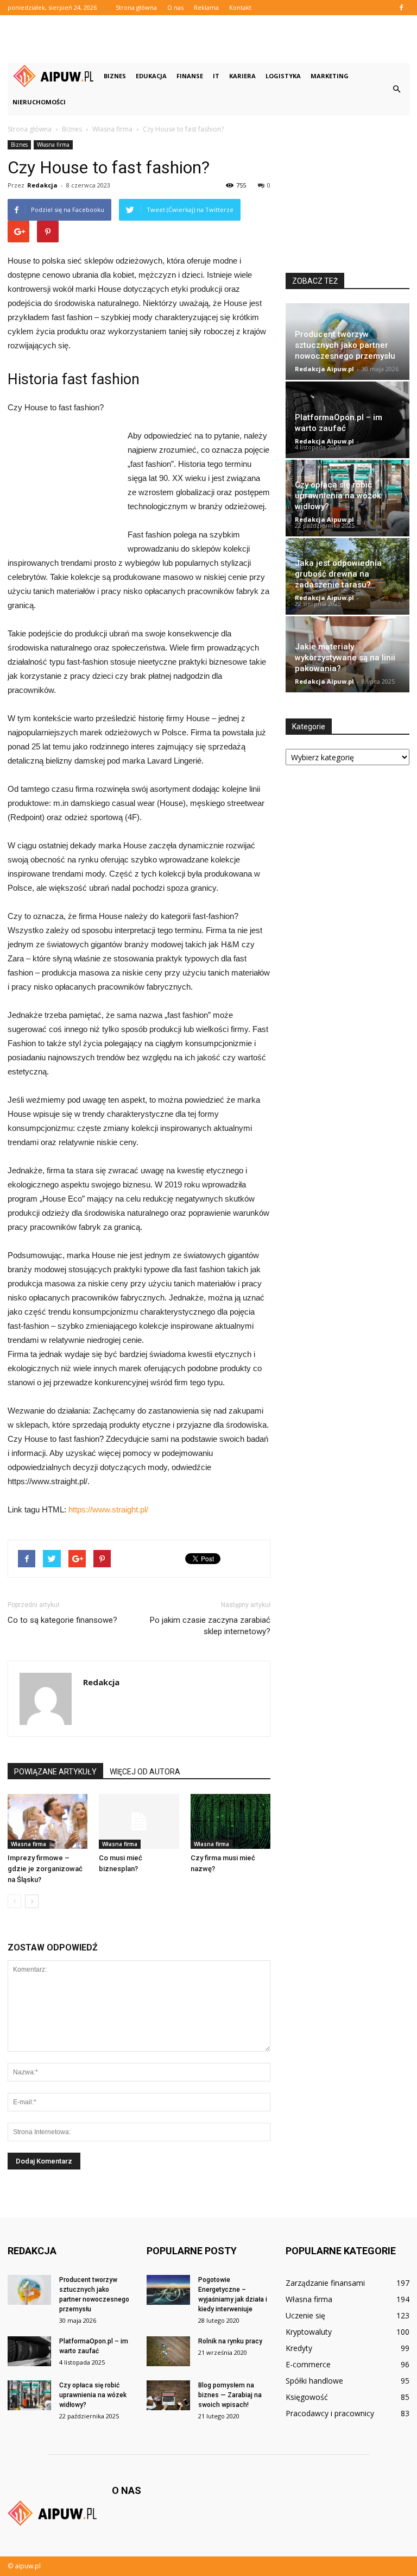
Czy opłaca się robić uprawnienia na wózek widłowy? (338, 496)
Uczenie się (305, 2315)
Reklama (206, 7)
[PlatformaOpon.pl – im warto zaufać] (29, 2351)
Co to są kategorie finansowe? (62, 1620)
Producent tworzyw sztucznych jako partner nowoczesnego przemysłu (345, 345)
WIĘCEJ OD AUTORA (145, 1772)
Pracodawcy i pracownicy (330, 2413)
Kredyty (299, 2348)
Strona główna (136, 7)
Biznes (115, 76)
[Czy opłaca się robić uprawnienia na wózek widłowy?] (29, 2395)
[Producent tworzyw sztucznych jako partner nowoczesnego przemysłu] (29, 2290)
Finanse (190, 76)
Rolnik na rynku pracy (230, 2341)
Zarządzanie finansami (325, 2283)
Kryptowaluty (309, 2332)
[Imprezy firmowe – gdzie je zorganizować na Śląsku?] (48, 1821)
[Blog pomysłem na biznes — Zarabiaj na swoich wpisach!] (168, 2395)
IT (216, 76)
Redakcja (42, 185)
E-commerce (308, 2364)
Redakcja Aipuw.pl (324, 369)
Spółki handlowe (314, 2381)
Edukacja (151, 76)
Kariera (242, 76)
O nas (175, 7)
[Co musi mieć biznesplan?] (139, 1821)
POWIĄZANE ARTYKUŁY (55, 1772)
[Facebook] (401, 8)
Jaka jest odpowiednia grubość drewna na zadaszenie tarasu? (338, 574)
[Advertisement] (208, 39)
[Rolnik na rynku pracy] (168, 2351)
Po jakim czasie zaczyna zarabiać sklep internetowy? (210, 1626)
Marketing (330, 76)
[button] (396, 89)
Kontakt (240, 7)
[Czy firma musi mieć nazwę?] (230, 1821)
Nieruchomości (39, 102)
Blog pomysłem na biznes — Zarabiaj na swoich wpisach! (230, 2395)
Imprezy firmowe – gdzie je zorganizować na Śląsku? (45, 1869)
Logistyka (283, 76)
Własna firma (53, 145)
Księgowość (307, 2397)
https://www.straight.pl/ (108, 1509)
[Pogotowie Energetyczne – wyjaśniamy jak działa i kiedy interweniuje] (168, 2290)
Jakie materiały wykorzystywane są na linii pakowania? (345, 658)
